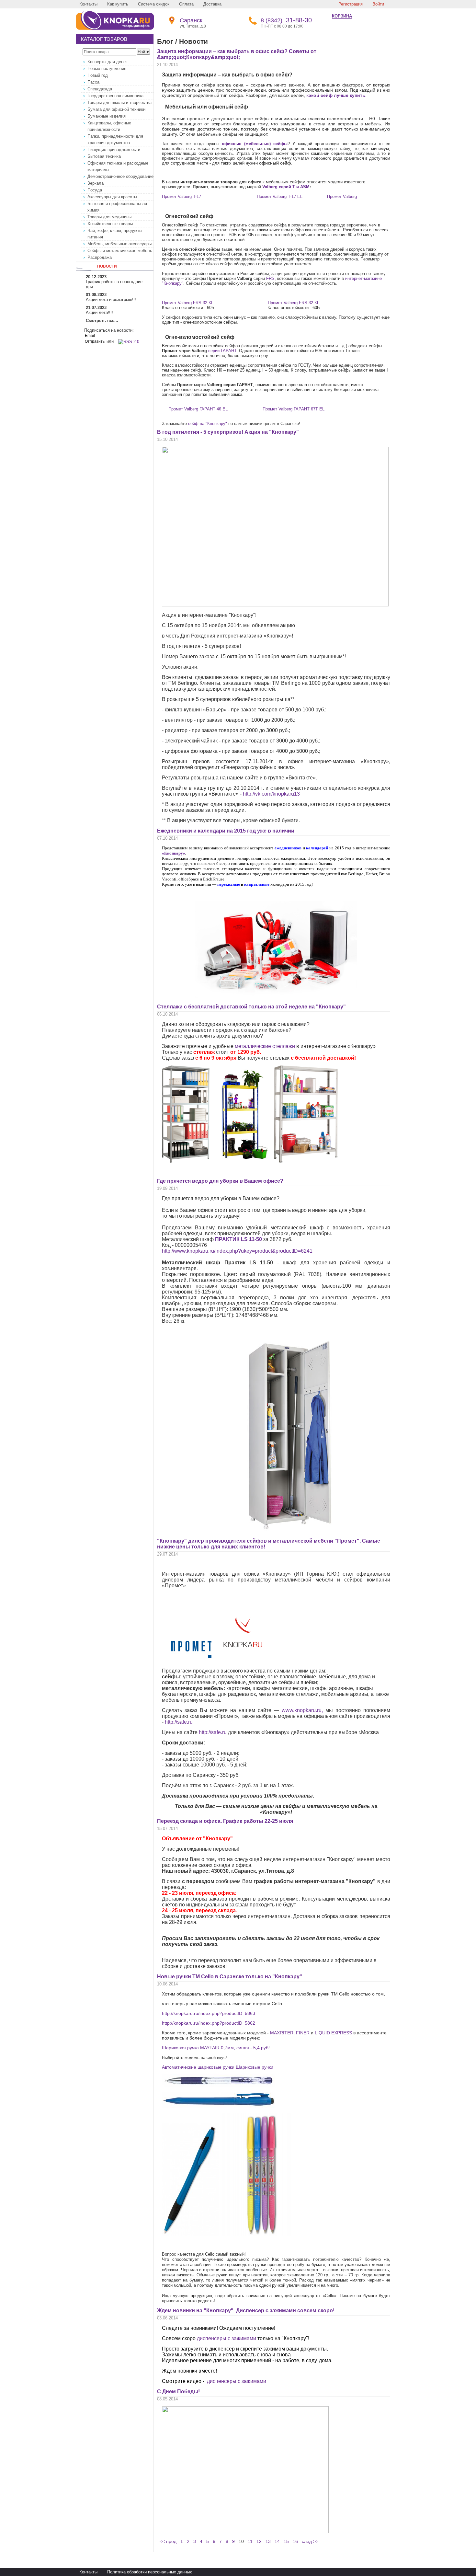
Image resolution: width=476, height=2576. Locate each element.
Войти (378, 4)
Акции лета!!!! (99, 312)
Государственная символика (115, 96)
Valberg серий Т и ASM (286, 187)
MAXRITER (282, 2033)
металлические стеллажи (265, 1046)
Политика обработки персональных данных (150, 2572)
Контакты (88, 4)
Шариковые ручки (255, 2067)
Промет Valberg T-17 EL (280, 196)
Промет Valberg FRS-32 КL (188, 303)
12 (259, 2541)
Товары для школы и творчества (119, 103)
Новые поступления (107, 69)
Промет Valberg (342, 196)
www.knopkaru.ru (302, 1710)
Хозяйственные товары (110, 224)
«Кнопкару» (174, 853)
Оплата (186, 4)
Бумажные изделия (107, 116)
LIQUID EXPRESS (333, 2033)
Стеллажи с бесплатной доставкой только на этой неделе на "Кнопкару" (251, 1007)
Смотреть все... (102, 321)
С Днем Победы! (178, 2392)
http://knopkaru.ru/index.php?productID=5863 (209, 2013)
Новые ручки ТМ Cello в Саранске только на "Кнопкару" (230, 1977)
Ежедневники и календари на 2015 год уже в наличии (226, 831)
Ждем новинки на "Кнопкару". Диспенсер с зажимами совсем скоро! (246, 2311)
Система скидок (154, 4)
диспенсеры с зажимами (227, 2338)
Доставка (212, 4)
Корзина (342, 16)
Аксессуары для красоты (112, 197)
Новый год (98, 75)
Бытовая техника (104, 156)
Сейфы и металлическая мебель (120, 251)
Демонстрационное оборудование (120, 176)
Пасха (93, 82)
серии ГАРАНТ (222, 351)
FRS (270, 278)
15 (286, 2541)
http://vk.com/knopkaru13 (271, 794)
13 (268, 2541)
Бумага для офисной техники (116, 109)
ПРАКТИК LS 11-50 (238, 1239)
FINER (303, 2033)
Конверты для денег (107, 62)
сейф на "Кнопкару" (208, 424)
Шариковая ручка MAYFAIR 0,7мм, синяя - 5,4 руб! (216, 2048)
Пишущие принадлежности (114, 149)
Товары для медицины (109, 217)
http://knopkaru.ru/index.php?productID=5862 (209, 2023)
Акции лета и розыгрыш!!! (111, 299)
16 (295, 2541)
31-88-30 (286, 20)
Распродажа (100, 257)
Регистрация (351, 4)
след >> (310, 2541)
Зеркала (96, 183)
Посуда (95, 190)
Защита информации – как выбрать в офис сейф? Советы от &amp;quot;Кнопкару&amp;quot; (237, 54)
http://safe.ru (179, 1722)
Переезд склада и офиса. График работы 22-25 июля (225, 1821)
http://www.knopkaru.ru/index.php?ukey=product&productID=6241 (237, 1251)
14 (277, 2541)
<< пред (168, 2541)
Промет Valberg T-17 (181, 196)
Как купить (118, 4)
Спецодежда (100, 89)
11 (250, 2541)
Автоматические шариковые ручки (198, 2067)
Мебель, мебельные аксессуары (119, 244)
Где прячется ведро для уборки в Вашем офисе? (220, 1181)
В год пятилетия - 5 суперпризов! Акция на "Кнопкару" (228, 432)
